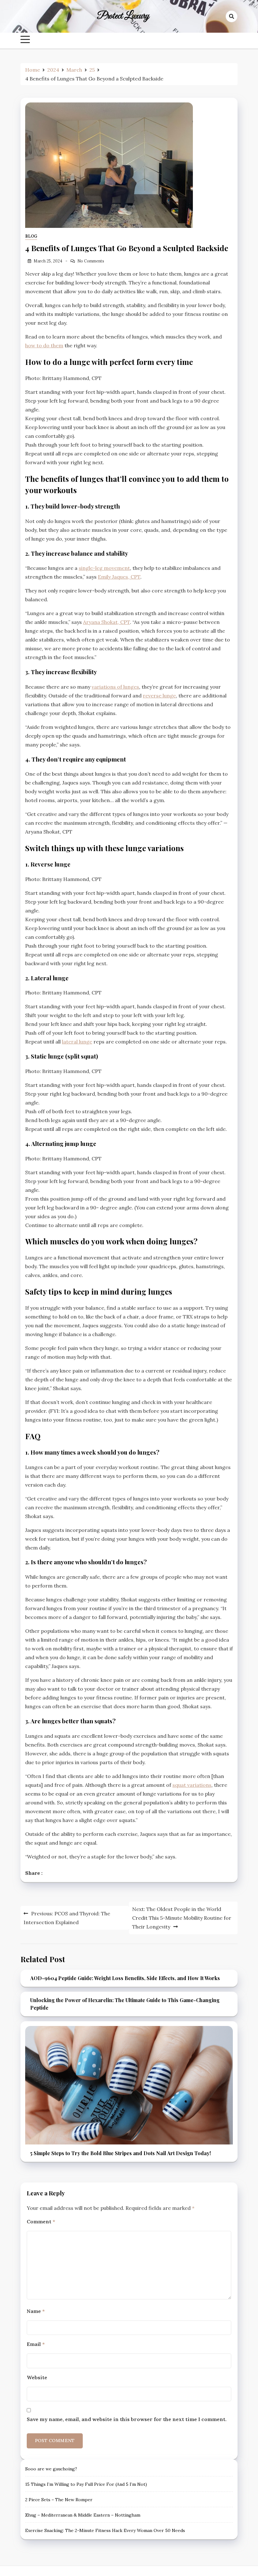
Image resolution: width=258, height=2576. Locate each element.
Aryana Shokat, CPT (107, 622)
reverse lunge (159, 696)
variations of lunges (115, 687)
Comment (41, 2221)
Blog (31, 236)
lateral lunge (77, 1042)
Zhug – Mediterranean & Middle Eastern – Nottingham (83, 2515)
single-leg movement (104, 568)
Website (37, 2377)
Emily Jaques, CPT (119, 577)
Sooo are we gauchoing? (51, 2469)
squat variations (192, 1785)
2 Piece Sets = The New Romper (59, 2500)
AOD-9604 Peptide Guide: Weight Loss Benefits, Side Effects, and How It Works (125, 1978)
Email (36, 2344)
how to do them (44, 345)
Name (36, 2311)
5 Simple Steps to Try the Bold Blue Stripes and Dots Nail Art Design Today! (121, 2153)
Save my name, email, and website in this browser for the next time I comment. (127, 2419)
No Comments (91, 261)
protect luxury (123, 16)
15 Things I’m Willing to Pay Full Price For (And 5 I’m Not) (86, 2484)
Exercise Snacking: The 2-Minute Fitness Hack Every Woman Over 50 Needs (105, 2530)
